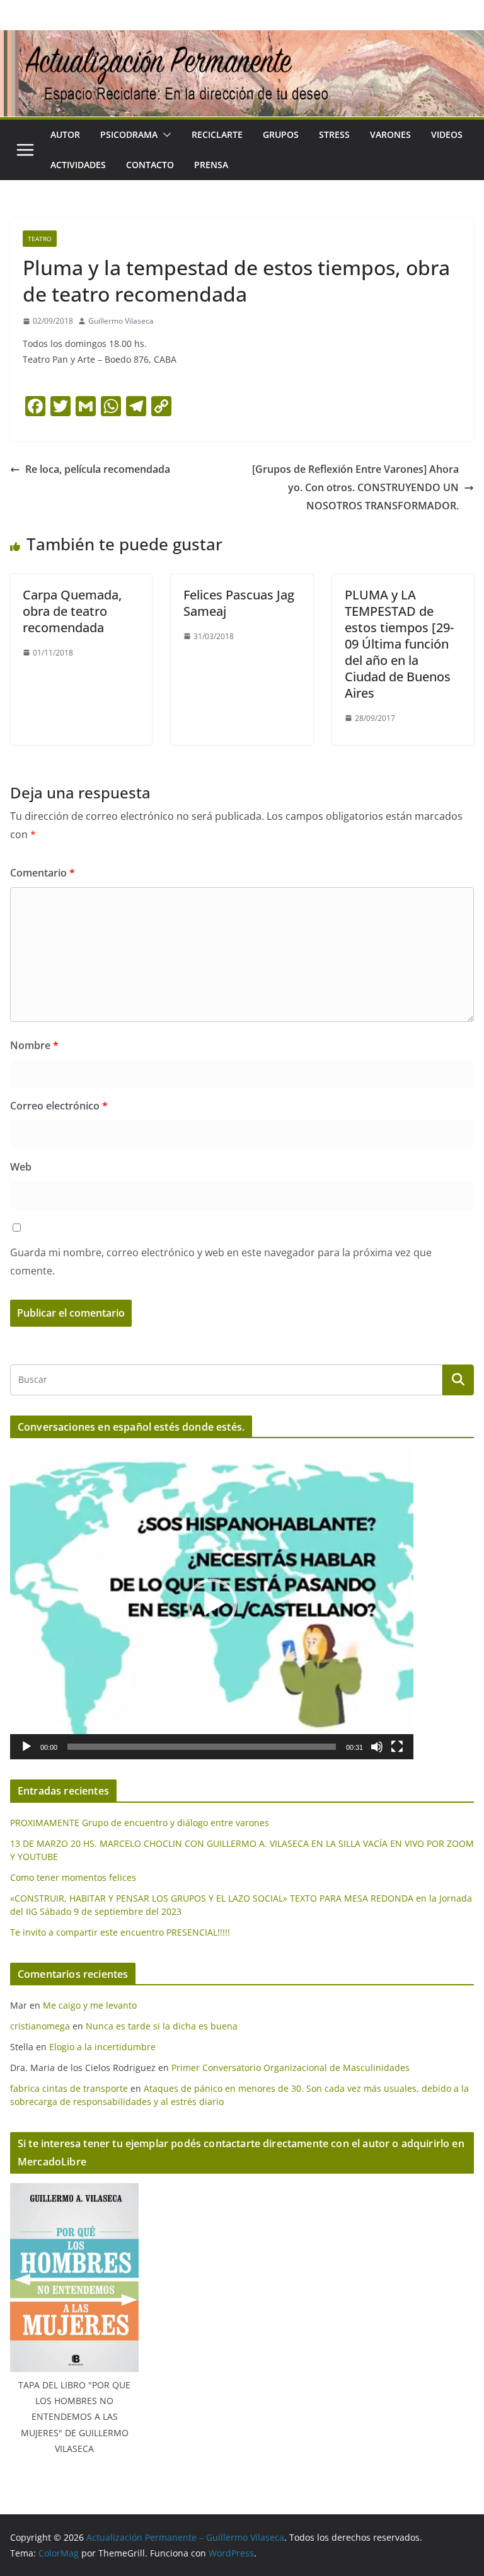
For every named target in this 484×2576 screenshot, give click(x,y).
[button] (164, 135)
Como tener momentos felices (73, 1877)
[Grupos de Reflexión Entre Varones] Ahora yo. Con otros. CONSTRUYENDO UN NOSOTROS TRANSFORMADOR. (355, 487)
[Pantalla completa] (397, 1747)
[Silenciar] (377, 1747)
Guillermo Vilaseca (121, 321)
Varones (390, 134)
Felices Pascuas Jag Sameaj (239, 603)
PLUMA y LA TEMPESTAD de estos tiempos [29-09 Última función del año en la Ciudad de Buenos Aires (399, 644)
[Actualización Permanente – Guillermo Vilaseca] (242, 39)
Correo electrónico (59, 1106)
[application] (212, 1603)
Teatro (40, 239)
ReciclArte (217, 134)
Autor (65, 134)
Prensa (211, 165)
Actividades (78, 165)
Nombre (34, 1045)
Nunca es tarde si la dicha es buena (162, 2026)
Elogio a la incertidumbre (102, 2047)
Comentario (43, 873)
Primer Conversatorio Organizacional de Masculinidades (291, 2068)
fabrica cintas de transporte (69, 2088)
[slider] (202, 1747)
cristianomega (40, 2026)
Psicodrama (129, 134)
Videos (447, 134)
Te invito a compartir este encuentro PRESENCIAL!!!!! (120, 1932)
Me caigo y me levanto (90, 2005)
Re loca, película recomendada (98, 469)
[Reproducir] (26, 1747)
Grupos (281, 134)
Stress (334, 134)
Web (21, 1167)
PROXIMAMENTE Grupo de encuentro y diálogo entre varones (140, 1823)
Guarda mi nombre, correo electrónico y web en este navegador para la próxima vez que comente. (221, 1262)
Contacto (150, 165)
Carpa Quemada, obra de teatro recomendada (72, 611)
